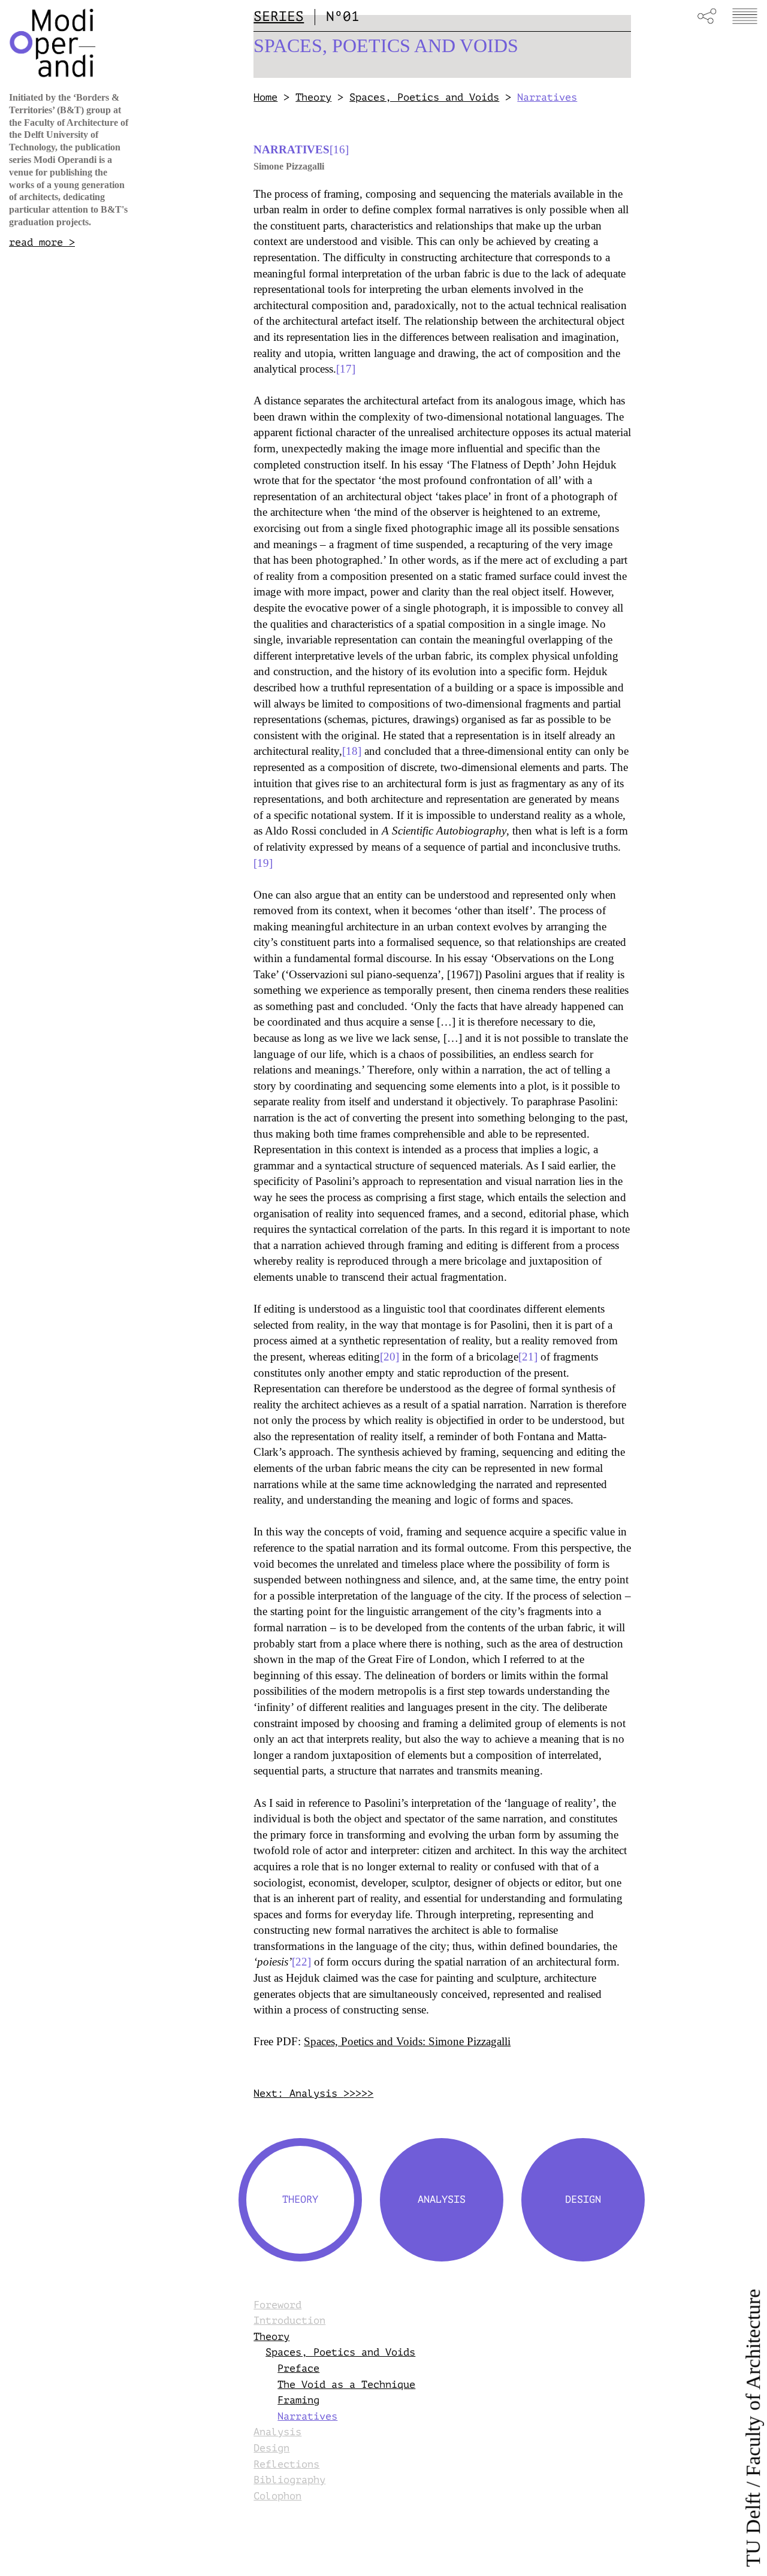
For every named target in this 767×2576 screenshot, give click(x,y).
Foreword (277, 2305)
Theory (313, 97)
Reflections (286, 2464)
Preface (298, 2368)
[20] (389, 1357)
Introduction (289, 2320)
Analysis (277, 2432)
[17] (346, 369)
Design (271, 2448)
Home (265, 97)
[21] (528, 1357)
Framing (298, 2400)
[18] (352, 751)
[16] (339, 149)
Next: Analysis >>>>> (313, 2093)
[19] (263, 863)
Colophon (277, 2496)
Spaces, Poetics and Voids (424, 97)
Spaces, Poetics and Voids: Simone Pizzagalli (407, 2041)
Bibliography (289, 2480)
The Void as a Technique (346, 2385)
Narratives (307, 2416)
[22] (301, 1962)
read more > (42, 242)
